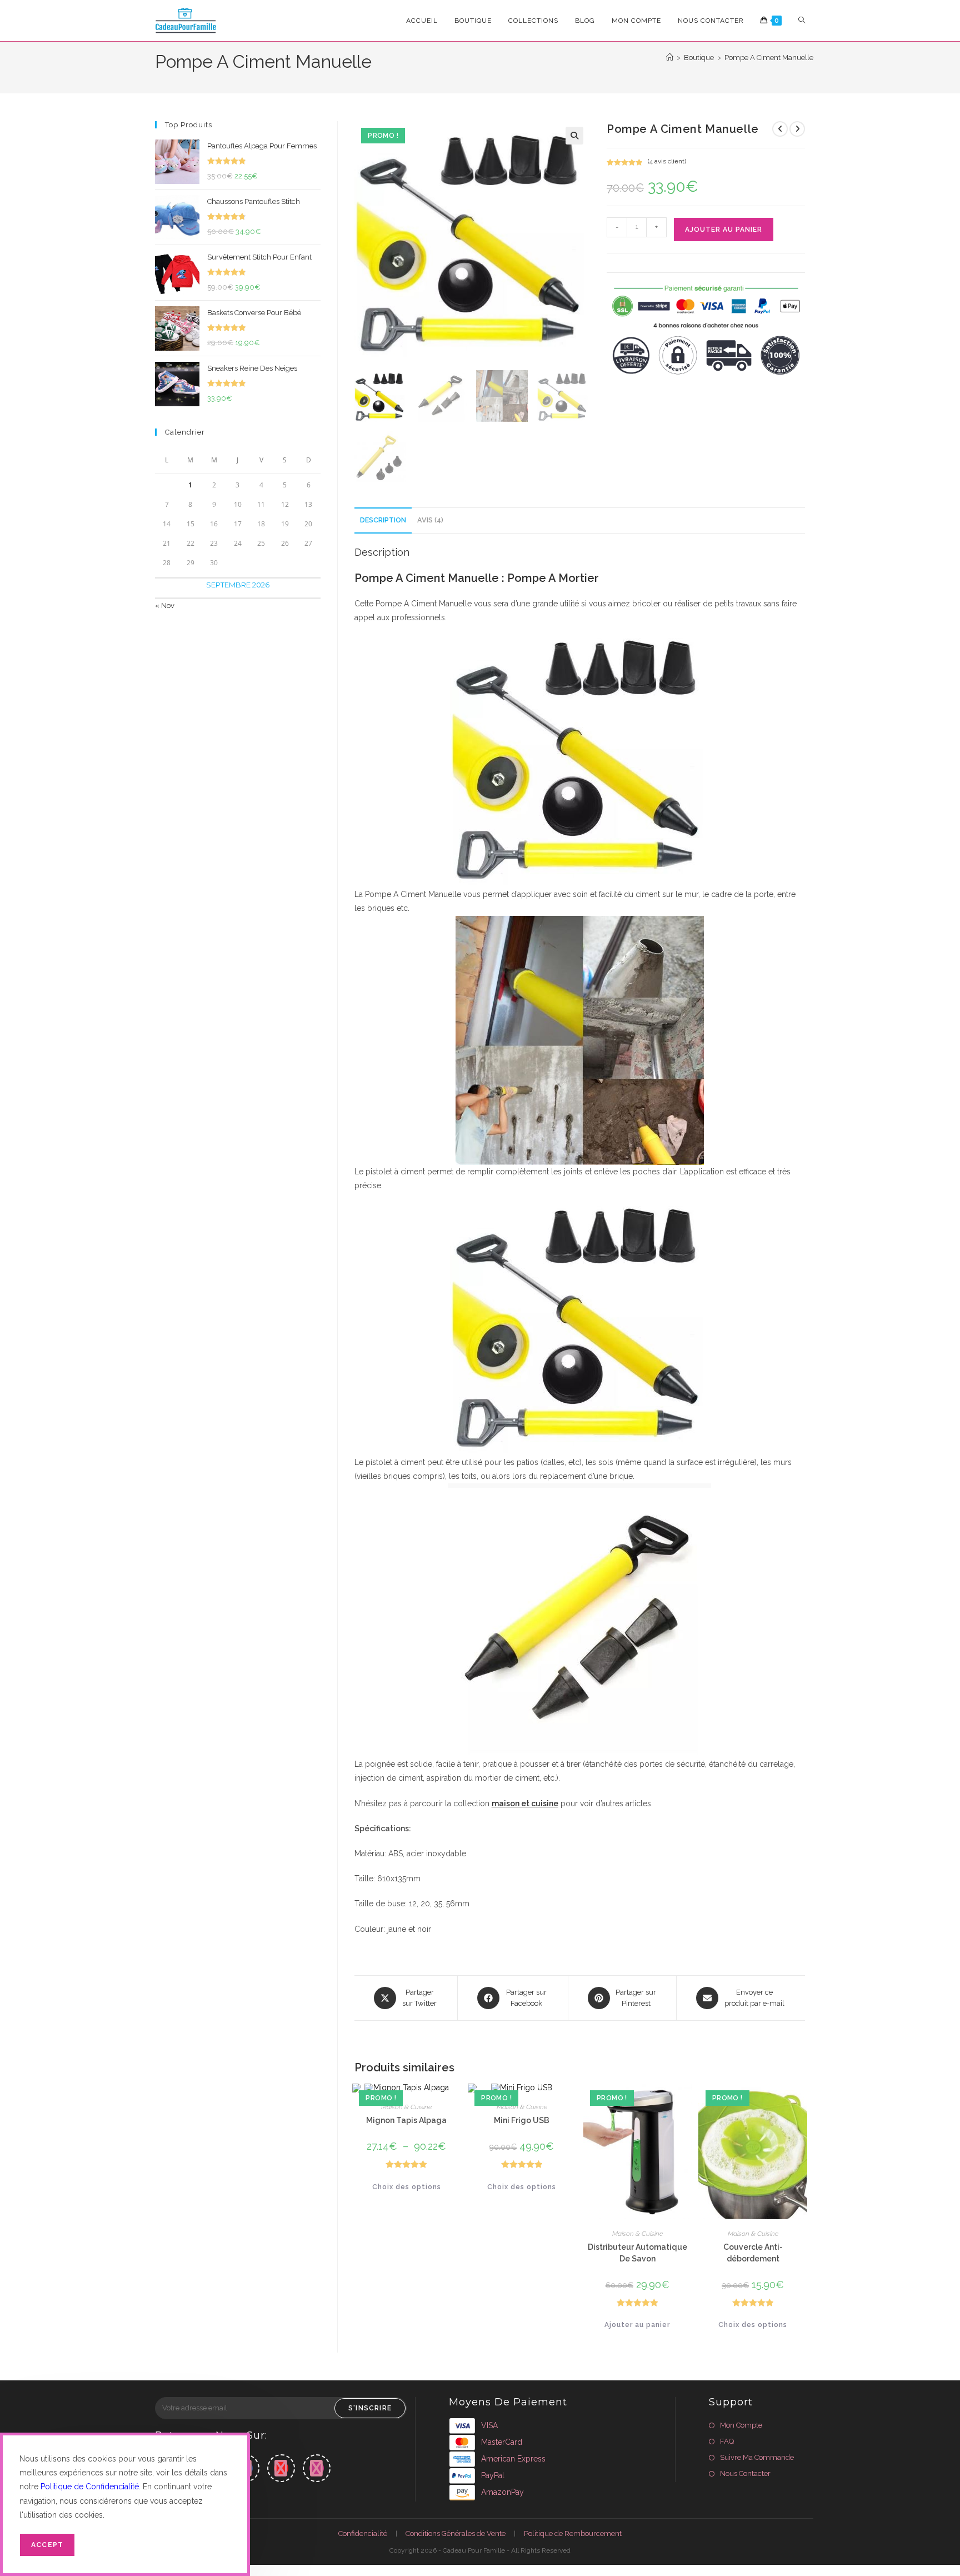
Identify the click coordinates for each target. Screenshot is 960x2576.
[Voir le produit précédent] (780, 129)
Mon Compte (741, 2425)
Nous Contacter (745, 2473)
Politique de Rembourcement (573, 2533)
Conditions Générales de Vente (456, 2533)
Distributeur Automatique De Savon (637, 2253)
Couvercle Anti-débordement (753, 2253)
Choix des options (407, 2187)
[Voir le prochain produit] (797, 129)
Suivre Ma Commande (757, 2457)
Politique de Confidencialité (90, 2487)
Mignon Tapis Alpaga (406, 2120)
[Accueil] (670, 58)
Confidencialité (363, 2533)
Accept (47, 2545)
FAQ (727, 2441)
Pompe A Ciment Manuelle (769, 58)
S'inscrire (370, 2408)
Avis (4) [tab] (430, 520)
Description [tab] (383, 520)
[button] (574, 136)
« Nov (165, 606)
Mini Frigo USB (522, 2120)
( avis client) (667, 161)
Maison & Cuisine (406, 2107)
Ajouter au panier (724, 230)
